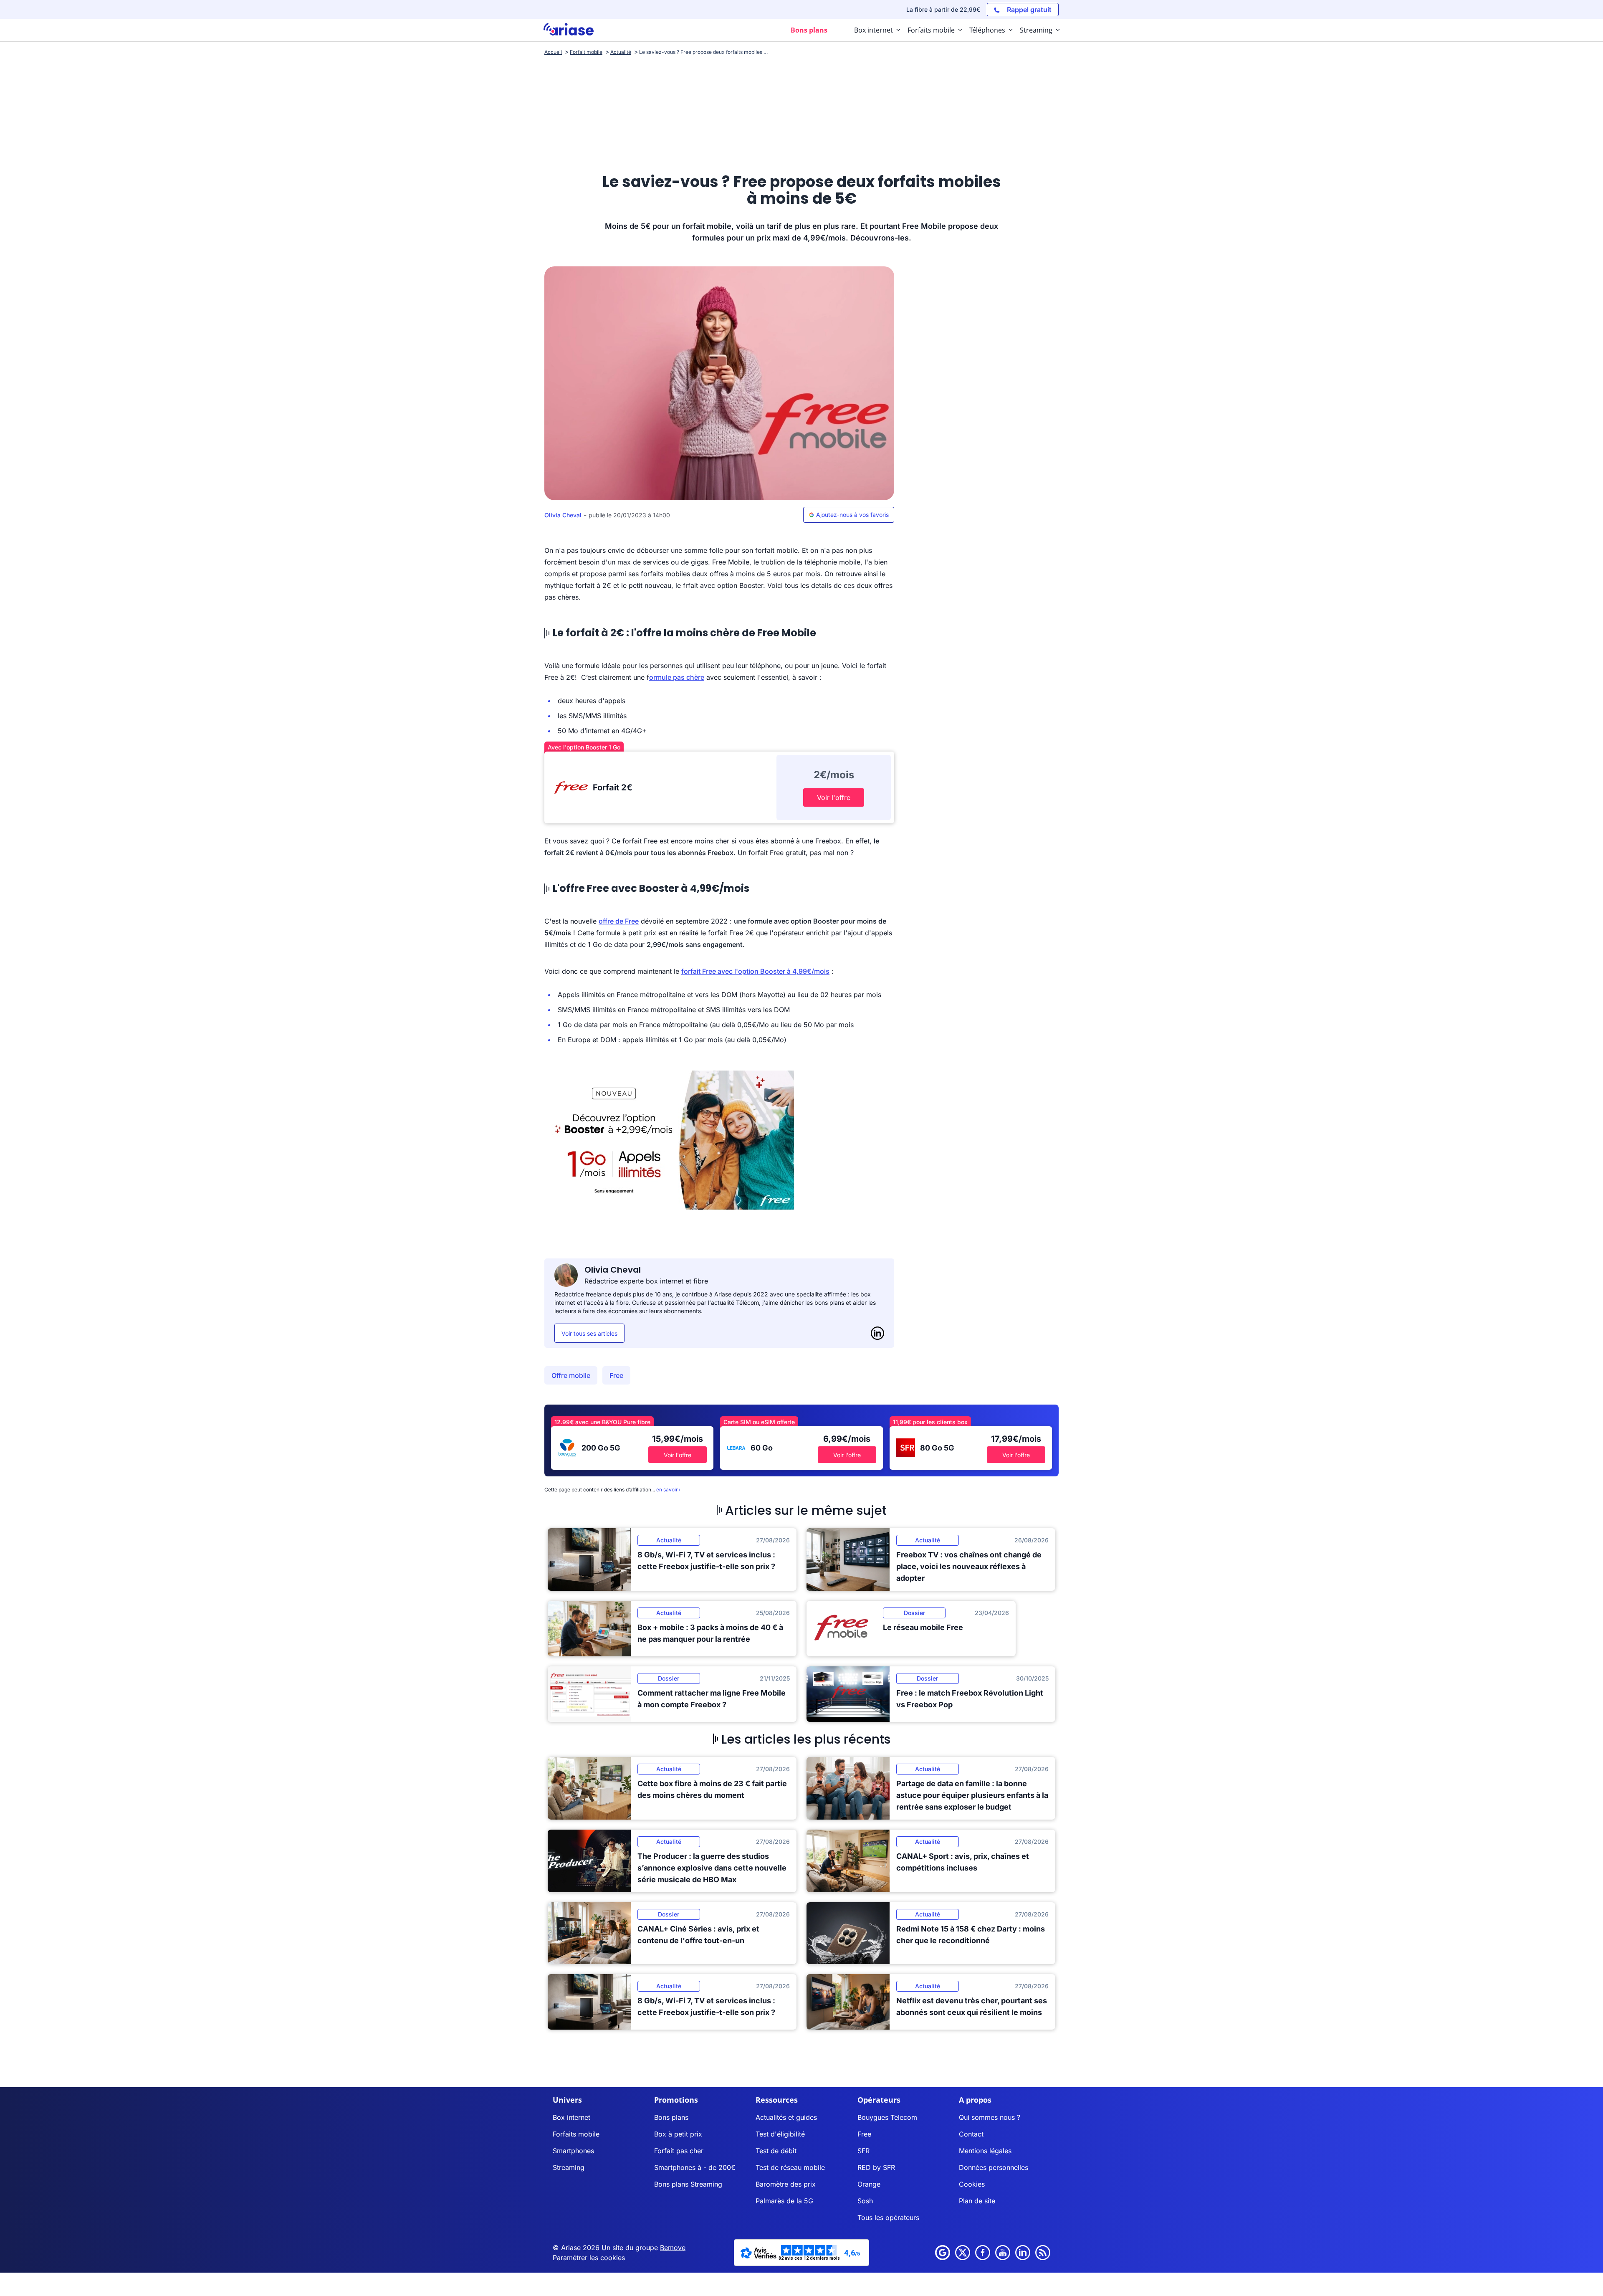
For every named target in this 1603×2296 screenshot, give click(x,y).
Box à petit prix (678, 2134)
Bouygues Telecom (887, 2117)
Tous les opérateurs (888, 2218)
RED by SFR (876, 2167)
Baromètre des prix (786, 2184)
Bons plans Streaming (688, 2184)
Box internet (571, 2117)
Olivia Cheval (563, 515)
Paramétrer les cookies (589, 2258)
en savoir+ (669, 1490)
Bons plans (671, 2117)
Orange (869, 2184)
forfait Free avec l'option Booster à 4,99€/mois (755, 971)
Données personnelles (994, 2167)
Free (616, 1375)
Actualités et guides (786, 2117)
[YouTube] (1003, 2253)
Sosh (865, 2201)
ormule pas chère (677, 677)
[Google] (943, 2253)
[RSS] (1043, 2253)
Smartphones (573, 2151)
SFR (863, 2151)
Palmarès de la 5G (784, 2201)
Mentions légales (985, 2151)
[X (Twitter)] (963, 2253)
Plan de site (977, 2201)
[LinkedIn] (877, 1333)
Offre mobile (571, 1375)
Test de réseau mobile (790, 2167)
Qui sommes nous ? (990, 2117)
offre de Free (619, 921)
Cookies (972, 2184)
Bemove (673, 2248)
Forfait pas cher (679, 2151)
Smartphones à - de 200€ (695, 2167)
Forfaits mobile (576, 2134)
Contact (971, 2134)
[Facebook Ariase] (983, 2253)
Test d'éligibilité (780, 2134)
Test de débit (776, 2151)
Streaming (569, 2167)
